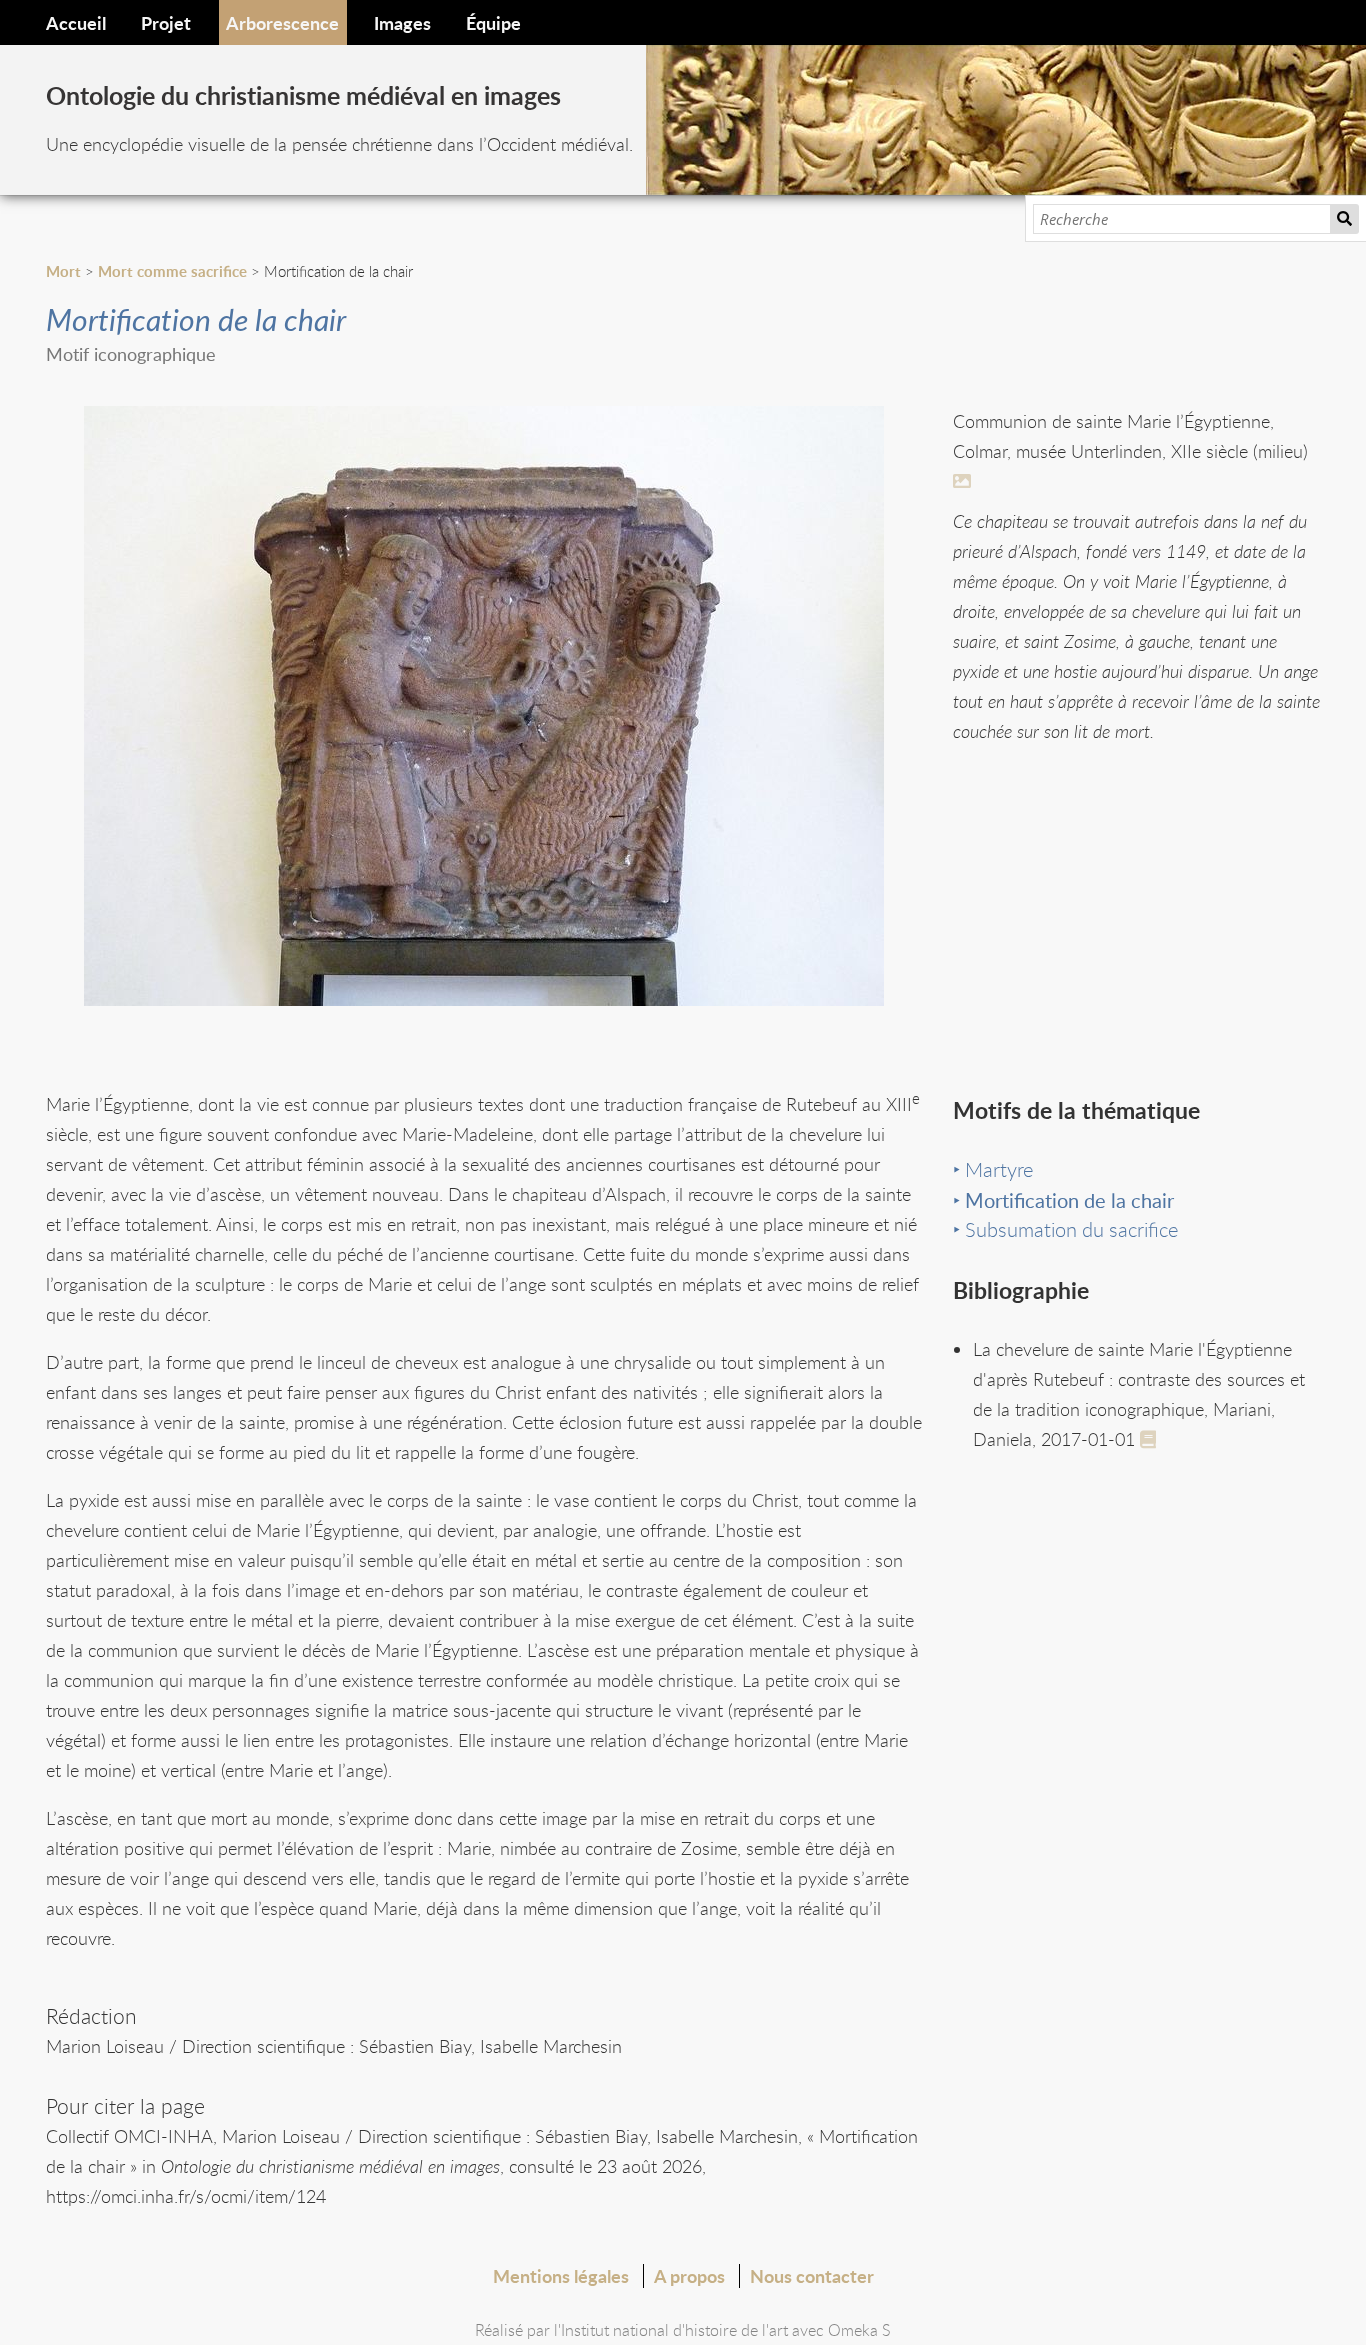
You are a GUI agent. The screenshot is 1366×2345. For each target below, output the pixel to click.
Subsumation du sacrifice (1071, 1229)
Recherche (1344, 219)
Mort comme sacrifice (172, 271)
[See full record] (1152, 1438)
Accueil (76, 22)
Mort (63, 271)
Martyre (999, 1169)
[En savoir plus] (965, 480)
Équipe (493, 22)
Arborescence (282, 22)
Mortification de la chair (1069, 1200)
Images (402, 22)
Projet (166, 22)
